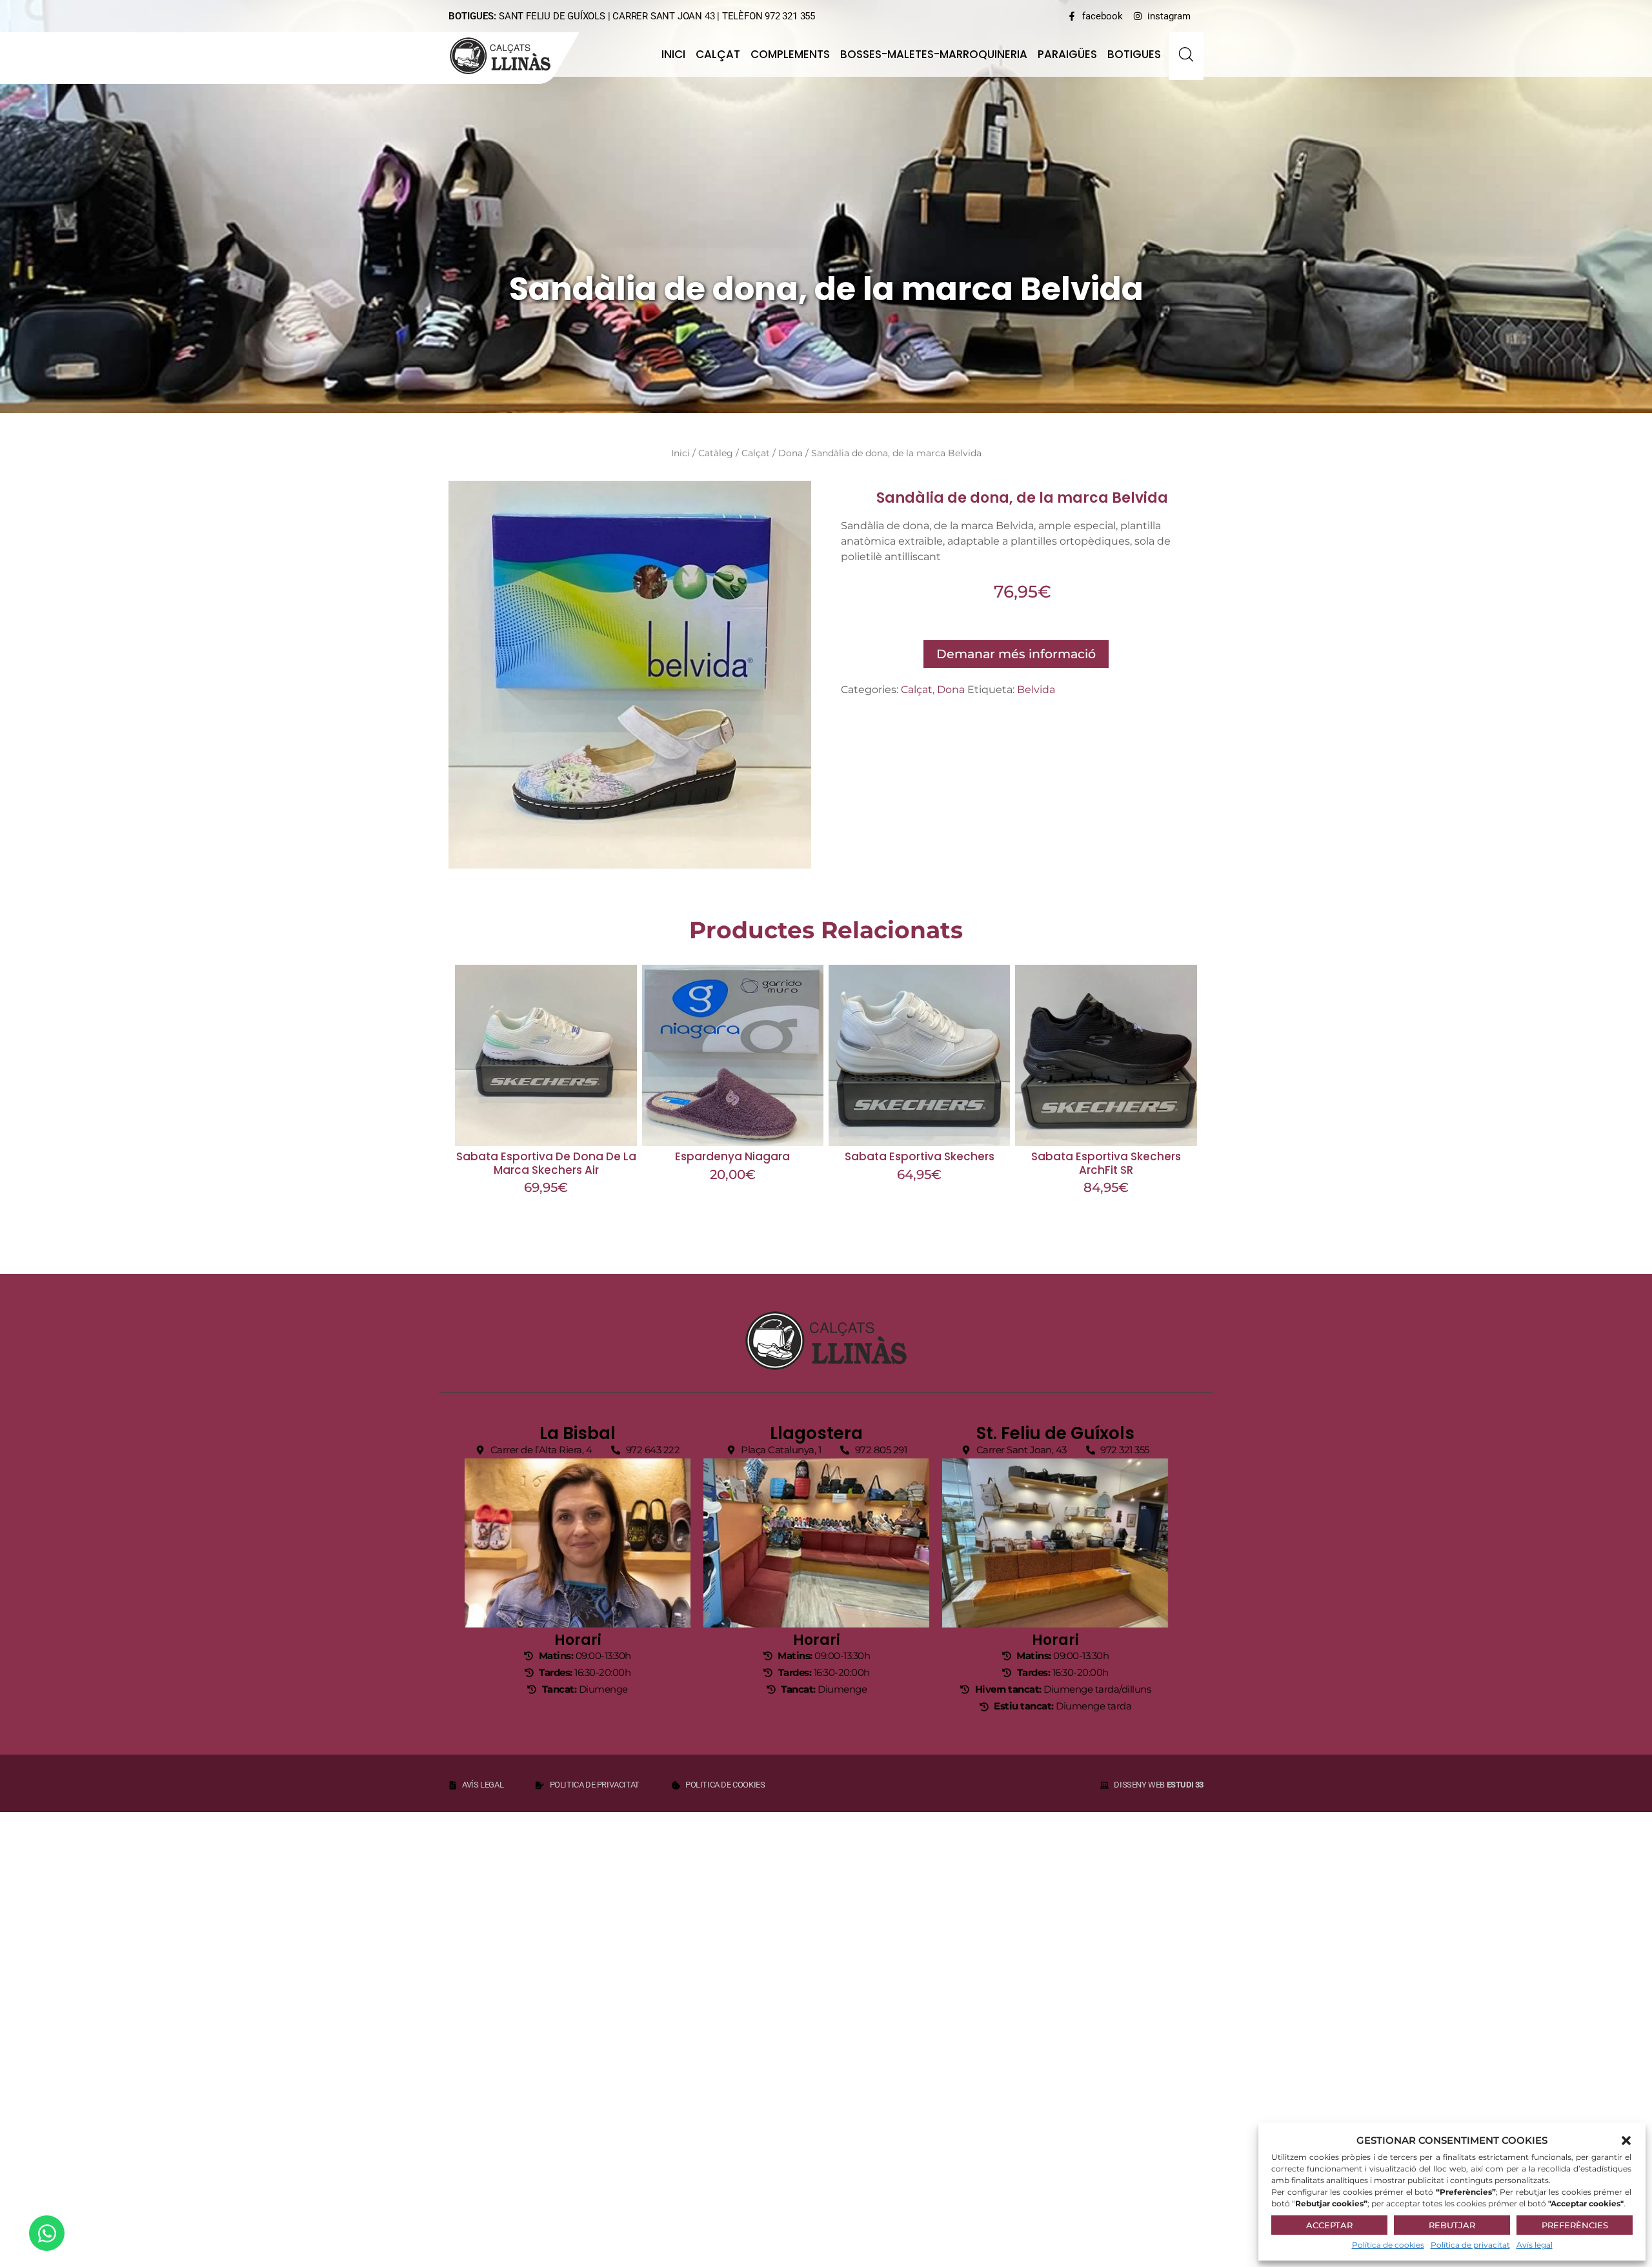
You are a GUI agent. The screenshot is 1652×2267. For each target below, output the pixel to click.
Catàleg (716, 453)
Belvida (1036, 690)
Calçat (718, 54)
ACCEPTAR (1329, 2225)
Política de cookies (1388, 2245)
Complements (790, 54)
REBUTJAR (1452, 2225)
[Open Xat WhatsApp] (47, 2233)
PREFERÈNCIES (1575, 2225)
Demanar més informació (1016, 654)
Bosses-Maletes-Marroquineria (934, 54)
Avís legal (1535, 2245)
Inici (673, 54)
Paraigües (1067, 54)
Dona (791, 453)
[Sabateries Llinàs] (508, 56)
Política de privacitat (1470, 2245)
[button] (1626, 2141)
